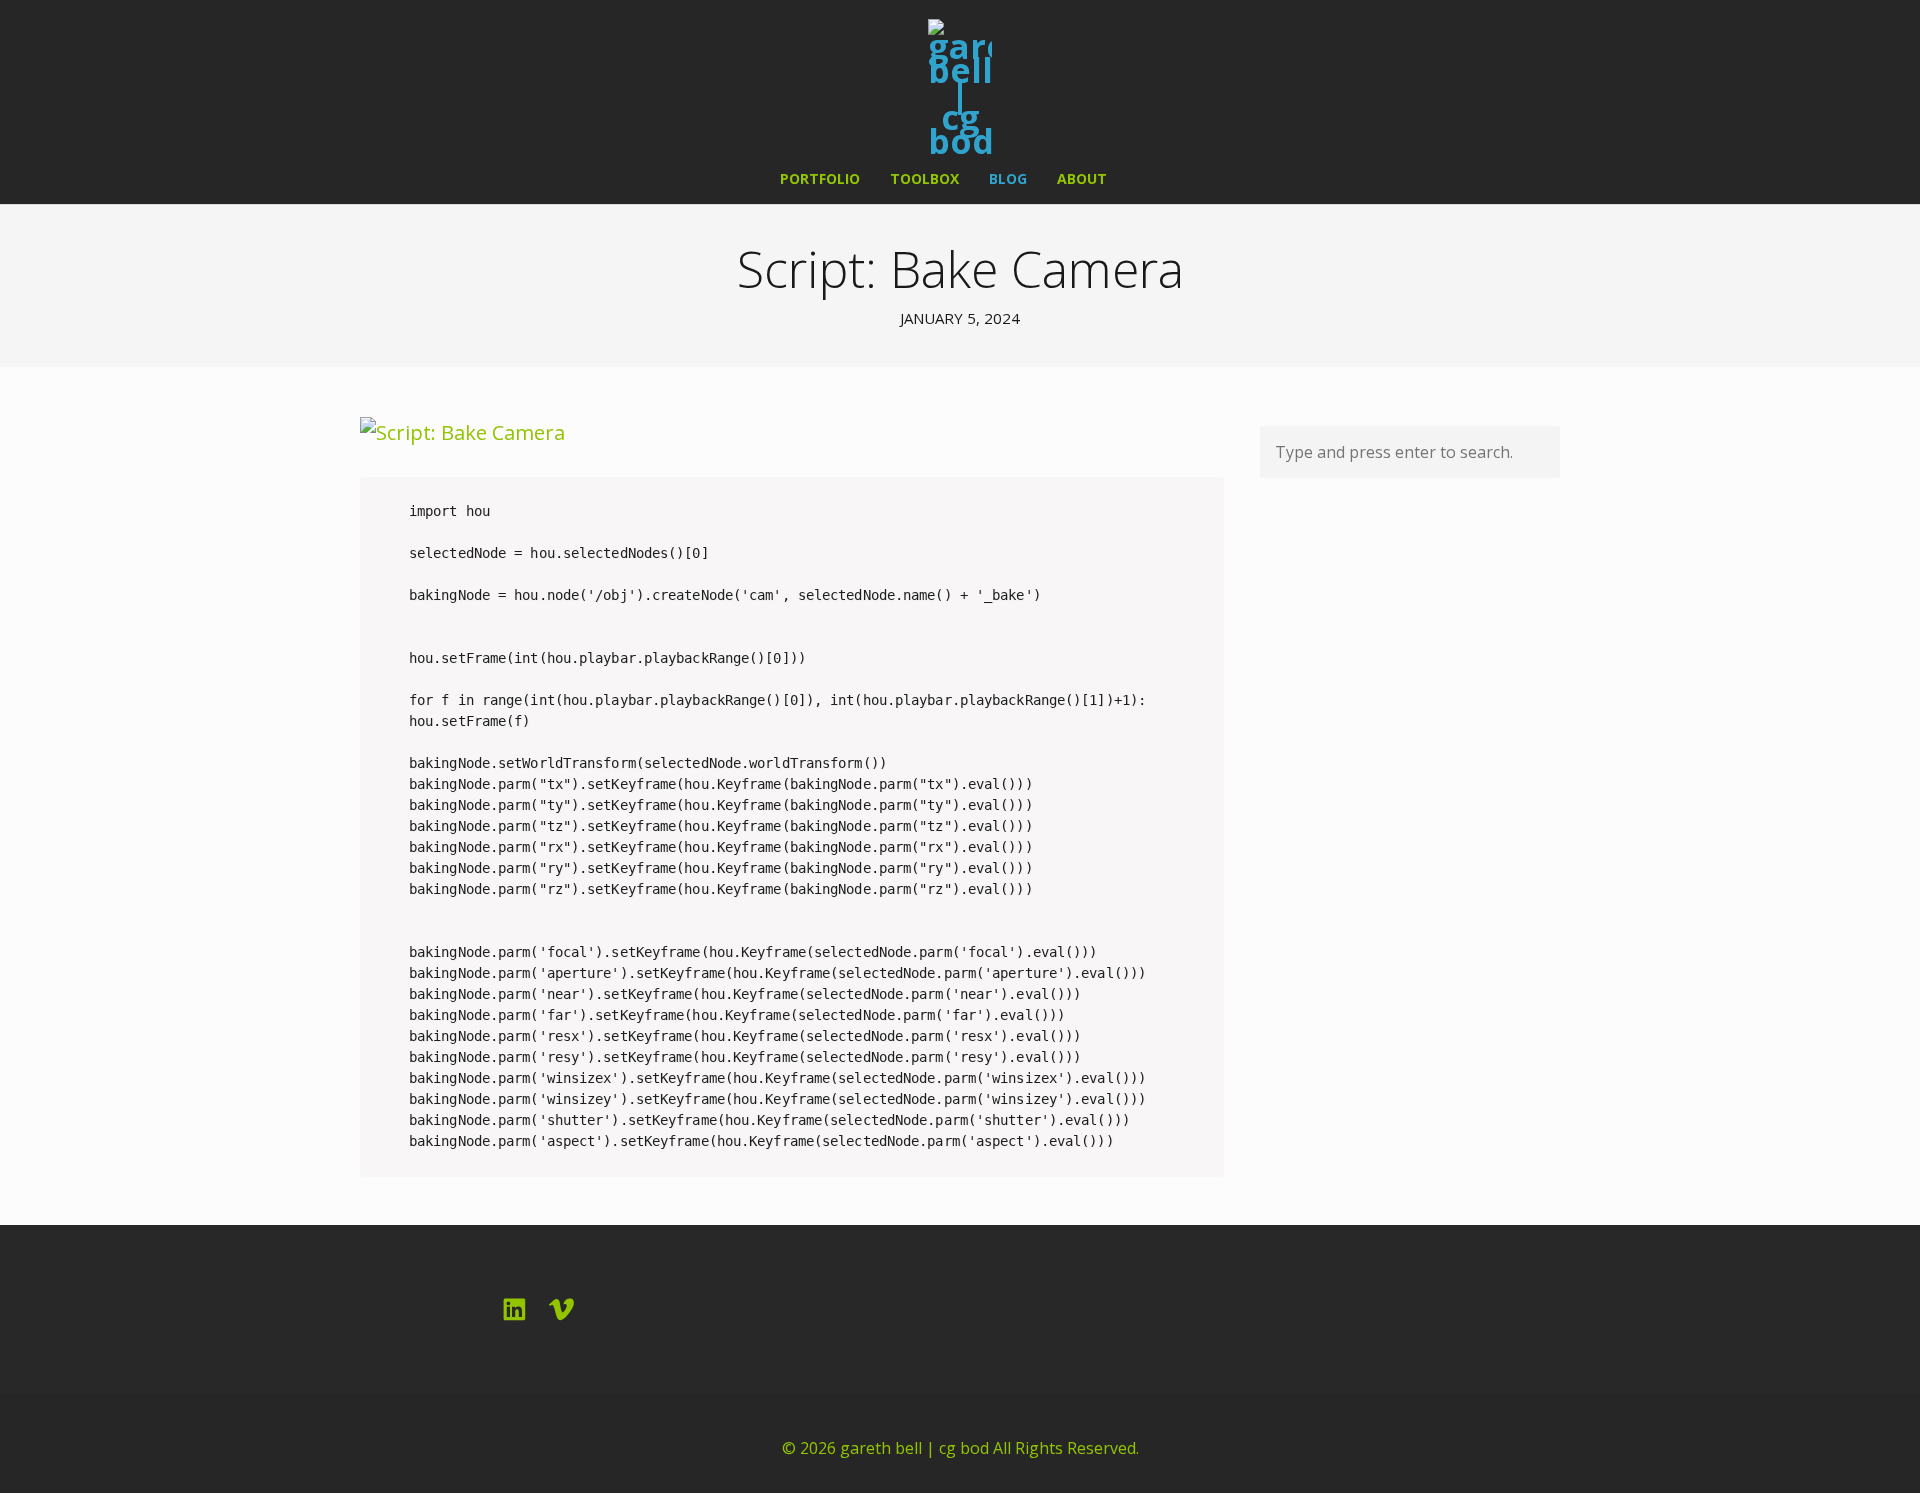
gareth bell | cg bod (914, 1448)
